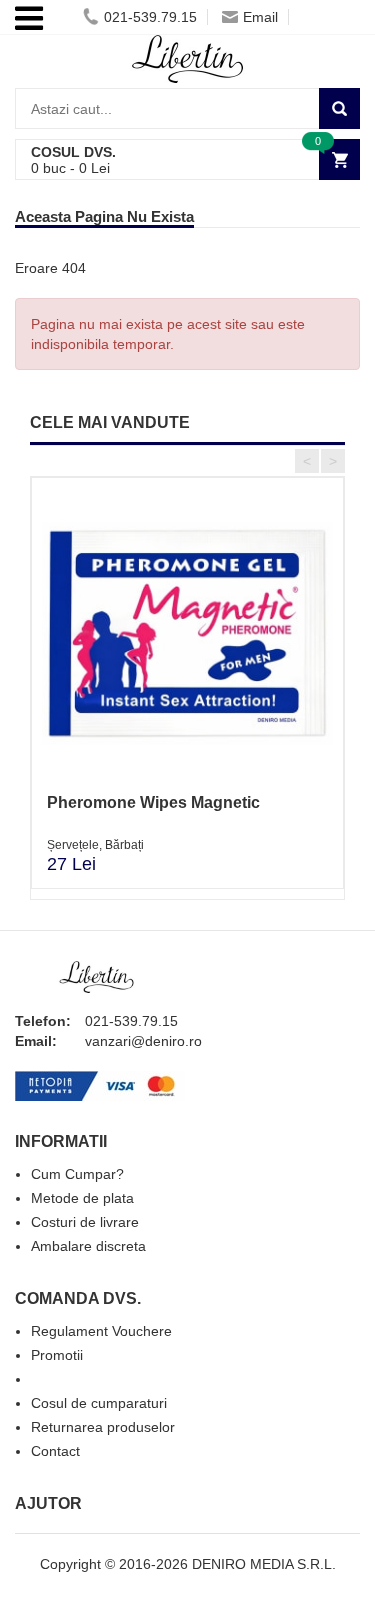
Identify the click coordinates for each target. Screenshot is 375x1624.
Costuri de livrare (85, 1222)
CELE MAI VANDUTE (110, 422)
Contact (55, 1451)
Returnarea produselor (103, 1427)
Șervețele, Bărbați (95, 845)
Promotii (57, 1355)
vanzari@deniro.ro (143, 1041)
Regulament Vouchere (101, 1331)
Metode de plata (82, 1198)
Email (260, 17)
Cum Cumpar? (77, 1174)
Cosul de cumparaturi (99, 1403)
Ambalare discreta (88, 1246)
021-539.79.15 (150, 17)
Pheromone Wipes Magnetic (153, 802)
